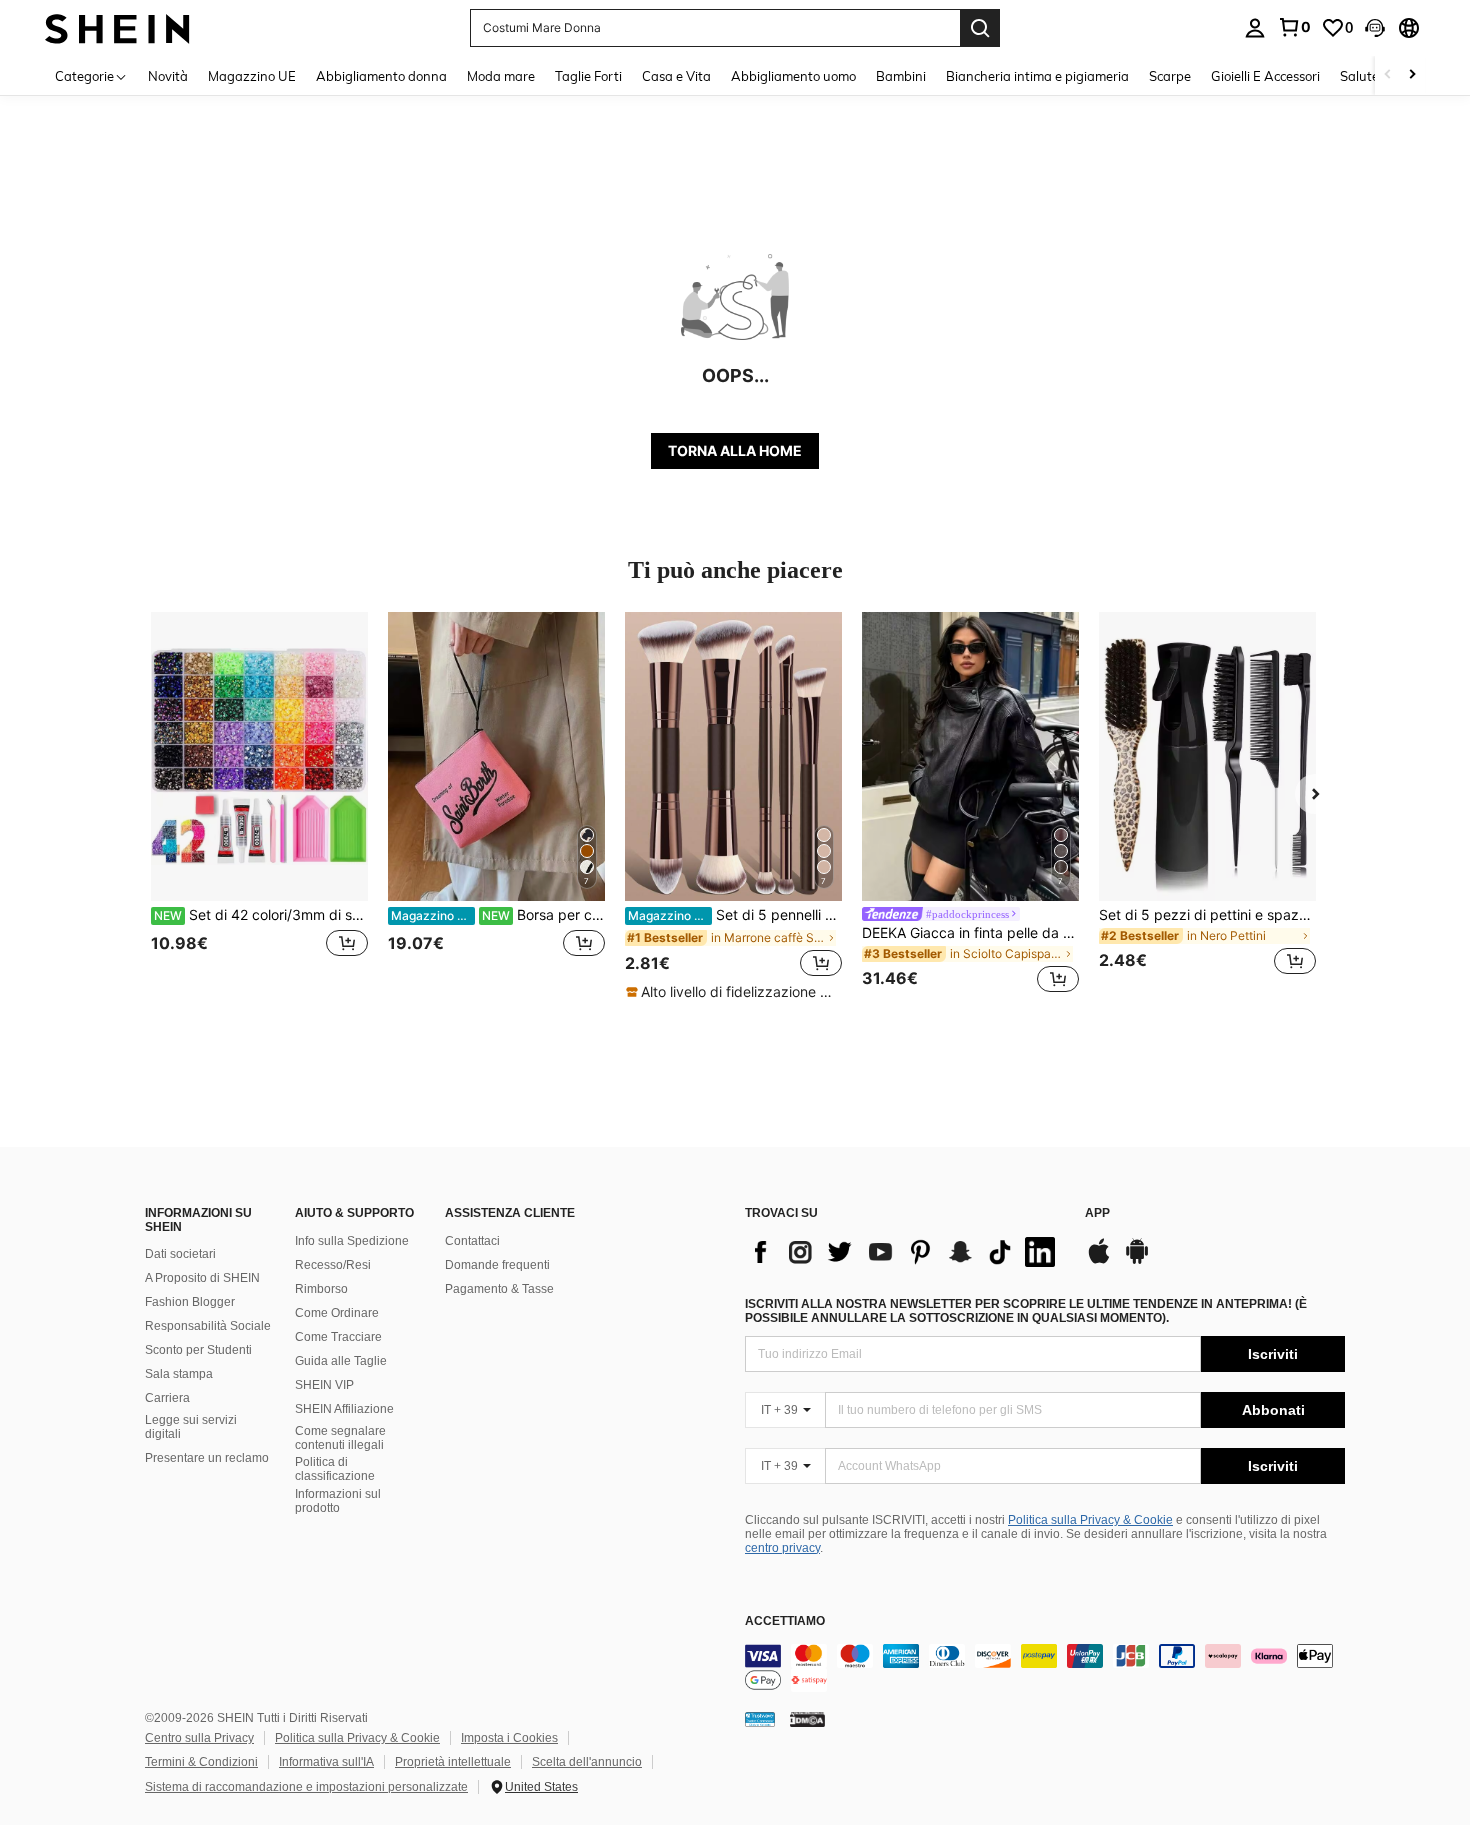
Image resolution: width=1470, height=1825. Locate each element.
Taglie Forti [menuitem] (588, 76)
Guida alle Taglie (341, 1361)
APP (1097, 1213)
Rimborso (321, 1289)
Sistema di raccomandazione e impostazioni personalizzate (306, 1787)
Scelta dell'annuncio (587, 1762)
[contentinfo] (1045, 1668)
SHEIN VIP (324, 1385)
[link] (1294, 27)
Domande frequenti (497, 1265)
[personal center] (1255, 28)
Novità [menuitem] (168, 76)
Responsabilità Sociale (208, 1326)
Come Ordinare (337, 1313)
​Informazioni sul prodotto (338, 1501)
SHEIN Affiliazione (344, 1409)
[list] (905, 1252)
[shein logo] (117, 27)
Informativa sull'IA (326, 1762)
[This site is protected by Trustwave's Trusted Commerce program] (760, 1719)
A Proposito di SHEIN (202, 1278)
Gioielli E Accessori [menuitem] (1265, 76)
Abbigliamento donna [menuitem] (381, 76)
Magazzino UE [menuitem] (252, 76)
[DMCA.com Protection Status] (807, 1719)
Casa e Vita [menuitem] (676, 76)
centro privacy (782, 1548)
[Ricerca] (980, 28)
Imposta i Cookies (509, 1738)
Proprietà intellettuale (453, 1762)
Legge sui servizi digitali (191, 1427)
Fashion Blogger (190, 1302)
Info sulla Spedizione (352, 1241)
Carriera (167, 1398)
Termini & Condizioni (201, 1762)
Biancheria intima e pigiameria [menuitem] (1037, 76)
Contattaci (472, 1241)
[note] (733, 992)
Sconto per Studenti (198, 1350)
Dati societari (180, 1254)
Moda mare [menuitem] (501, 76)
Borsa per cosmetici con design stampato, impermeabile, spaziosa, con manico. (498, 915)
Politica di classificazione (335, 1469)
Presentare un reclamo (207, 1458)
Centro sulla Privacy (199, 1738)
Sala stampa (179, 1374)
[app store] (1099, 1261)
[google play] (1137, 1261)
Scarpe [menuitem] (1170, 76)
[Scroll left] (1388, 75)
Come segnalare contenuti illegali (340, 1438)
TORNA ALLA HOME (735, 450)
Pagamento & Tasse (499, 1289)
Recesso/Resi (333, 1265)
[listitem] (259, 805)
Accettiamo (785, 1621)
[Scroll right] (1412, 75)
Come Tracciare (338, 1337)
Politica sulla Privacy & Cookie (1090, 1520)
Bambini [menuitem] (901, 76)
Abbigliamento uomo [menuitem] (793, 76)
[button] (1375, 28)
